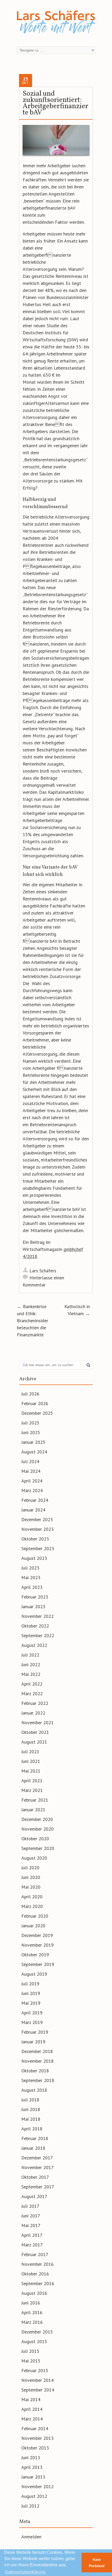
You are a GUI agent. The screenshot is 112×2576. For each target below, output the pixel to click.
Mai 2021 (31, 1771)
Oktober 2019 (35, 1955)
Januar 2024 (33, 1510)
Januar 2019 (33, 2042)
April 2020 (32, 1897)
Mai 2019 (31, 2003)
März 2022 (32, 1694)
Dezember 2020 (37, 1819)
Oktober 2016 (35, 2274)
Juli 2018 (30, 2100)
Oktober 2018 (35, 2071)
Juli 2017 (30, 2206)
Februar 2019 (35, 2032)
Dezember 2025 (37, 1413)
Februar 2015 (35, 2370)
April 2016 (32, 2312)
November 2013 (38, 2438)
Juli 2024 (30, 1461)
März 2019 (32, 2022)
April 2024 (32, 1481)
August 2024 (34, 1452)
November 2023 (38, 1529)
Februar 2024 (35, 1500)
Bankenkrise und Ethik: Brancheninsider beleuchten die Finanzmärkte (33, 1321)
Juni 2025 (31, 1432)
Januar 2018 (33, 2148)
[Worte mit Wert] (56, 35)
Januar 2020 (33, 1926)
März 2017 (32, 2245)
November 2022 (38, 1616)
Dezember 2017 (37, 2158)
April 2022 (32, 1684)
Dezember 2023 (37, 1519)
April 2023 (32, 1587)
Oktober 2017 (35, 2177)
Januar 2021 (33, 1810)
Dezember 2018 (37, 2051)
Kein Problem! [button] (97, 2563)
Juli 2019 (30, 1984)
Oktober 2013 (35, 2448)
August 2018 (34, 2090)
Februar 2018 (35, 2138)
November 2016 (38, 2264)
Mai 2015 (31, 2361)
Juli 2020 (30, 1868)
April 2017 (32, 2235)
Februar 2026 (35, 1403)
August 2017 (34, 2196)
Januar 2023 (33, 1606)
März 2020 (32, 1906)
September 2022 (38, 1635)
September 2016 (38, 2283)
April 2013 (32, 2467)
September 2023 (38, 1548)
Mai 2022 (31, 1674)
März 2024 (32, 1490)
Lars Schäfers (43, 1271)
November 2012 (38, 2486)
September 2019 (38, 1964)
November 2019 (38, 1945)
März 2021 (32, 1790)
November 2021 (38, 1723)
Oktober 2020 (35, 1839)
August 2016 (34, 2293)
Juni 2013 (31, 2457)
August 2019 (34, 1974)
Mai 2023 (31, 1577)
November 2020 (38, 1829)
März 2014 (32, 2419)
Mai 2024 (31, 1471)
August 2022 (34, 1645)
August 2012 (34, 2496)
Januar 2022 (33, 1713)
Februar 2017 (35, 2254)
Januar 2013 (33, 2477)
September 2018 (38, 2080)
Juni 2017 (31, 2216)
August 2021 (34, 1742)
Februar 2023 (35, 1597)
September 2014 (38, 2390)
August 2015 (34, 2341)
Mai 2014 (31, 2399)
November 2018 (38, 2061)
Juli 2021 (30, 1752)
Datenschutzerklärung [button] (25, 2572)
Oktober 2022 (35, 1626)
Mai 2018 (31, 2119)
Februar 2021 (35, 1800)
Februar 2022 (35, 1703)
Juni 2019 (31, 1993)
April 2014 (32, 2409)
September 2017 (38, 2187)
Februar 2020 (35, 1916)
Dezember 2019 (37, 1935)
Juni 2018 (31, 2109)
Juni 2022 (31, 1664)
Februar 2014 (35, 2428)
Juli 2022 (30, 1655)
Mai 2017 (31, 2225)
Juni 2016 (31, 2303)
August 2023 (34, 1558)
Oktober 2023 (35, 1539)
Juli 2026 (30, 1394)
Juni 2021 (31, 1761)
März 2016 (32, 2322)
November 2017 (38, 2167)
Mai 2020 (31, 1887)
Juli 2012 (30, 2506)
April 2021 (32, 1781)
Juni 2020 (31, 1877)
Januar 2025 (33, 1442)
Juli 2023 (30, 1568)
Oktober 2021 (35, 1732)
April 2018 (32, 2129)
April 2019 (32, 2013)
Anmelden (31, 2537)
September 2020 (38, 1848)
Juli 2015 (30, 2351)
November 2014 (38, 2380)
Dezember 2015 (37, 2332)
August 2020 (34, 1858)
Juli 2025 (30, 1423)
